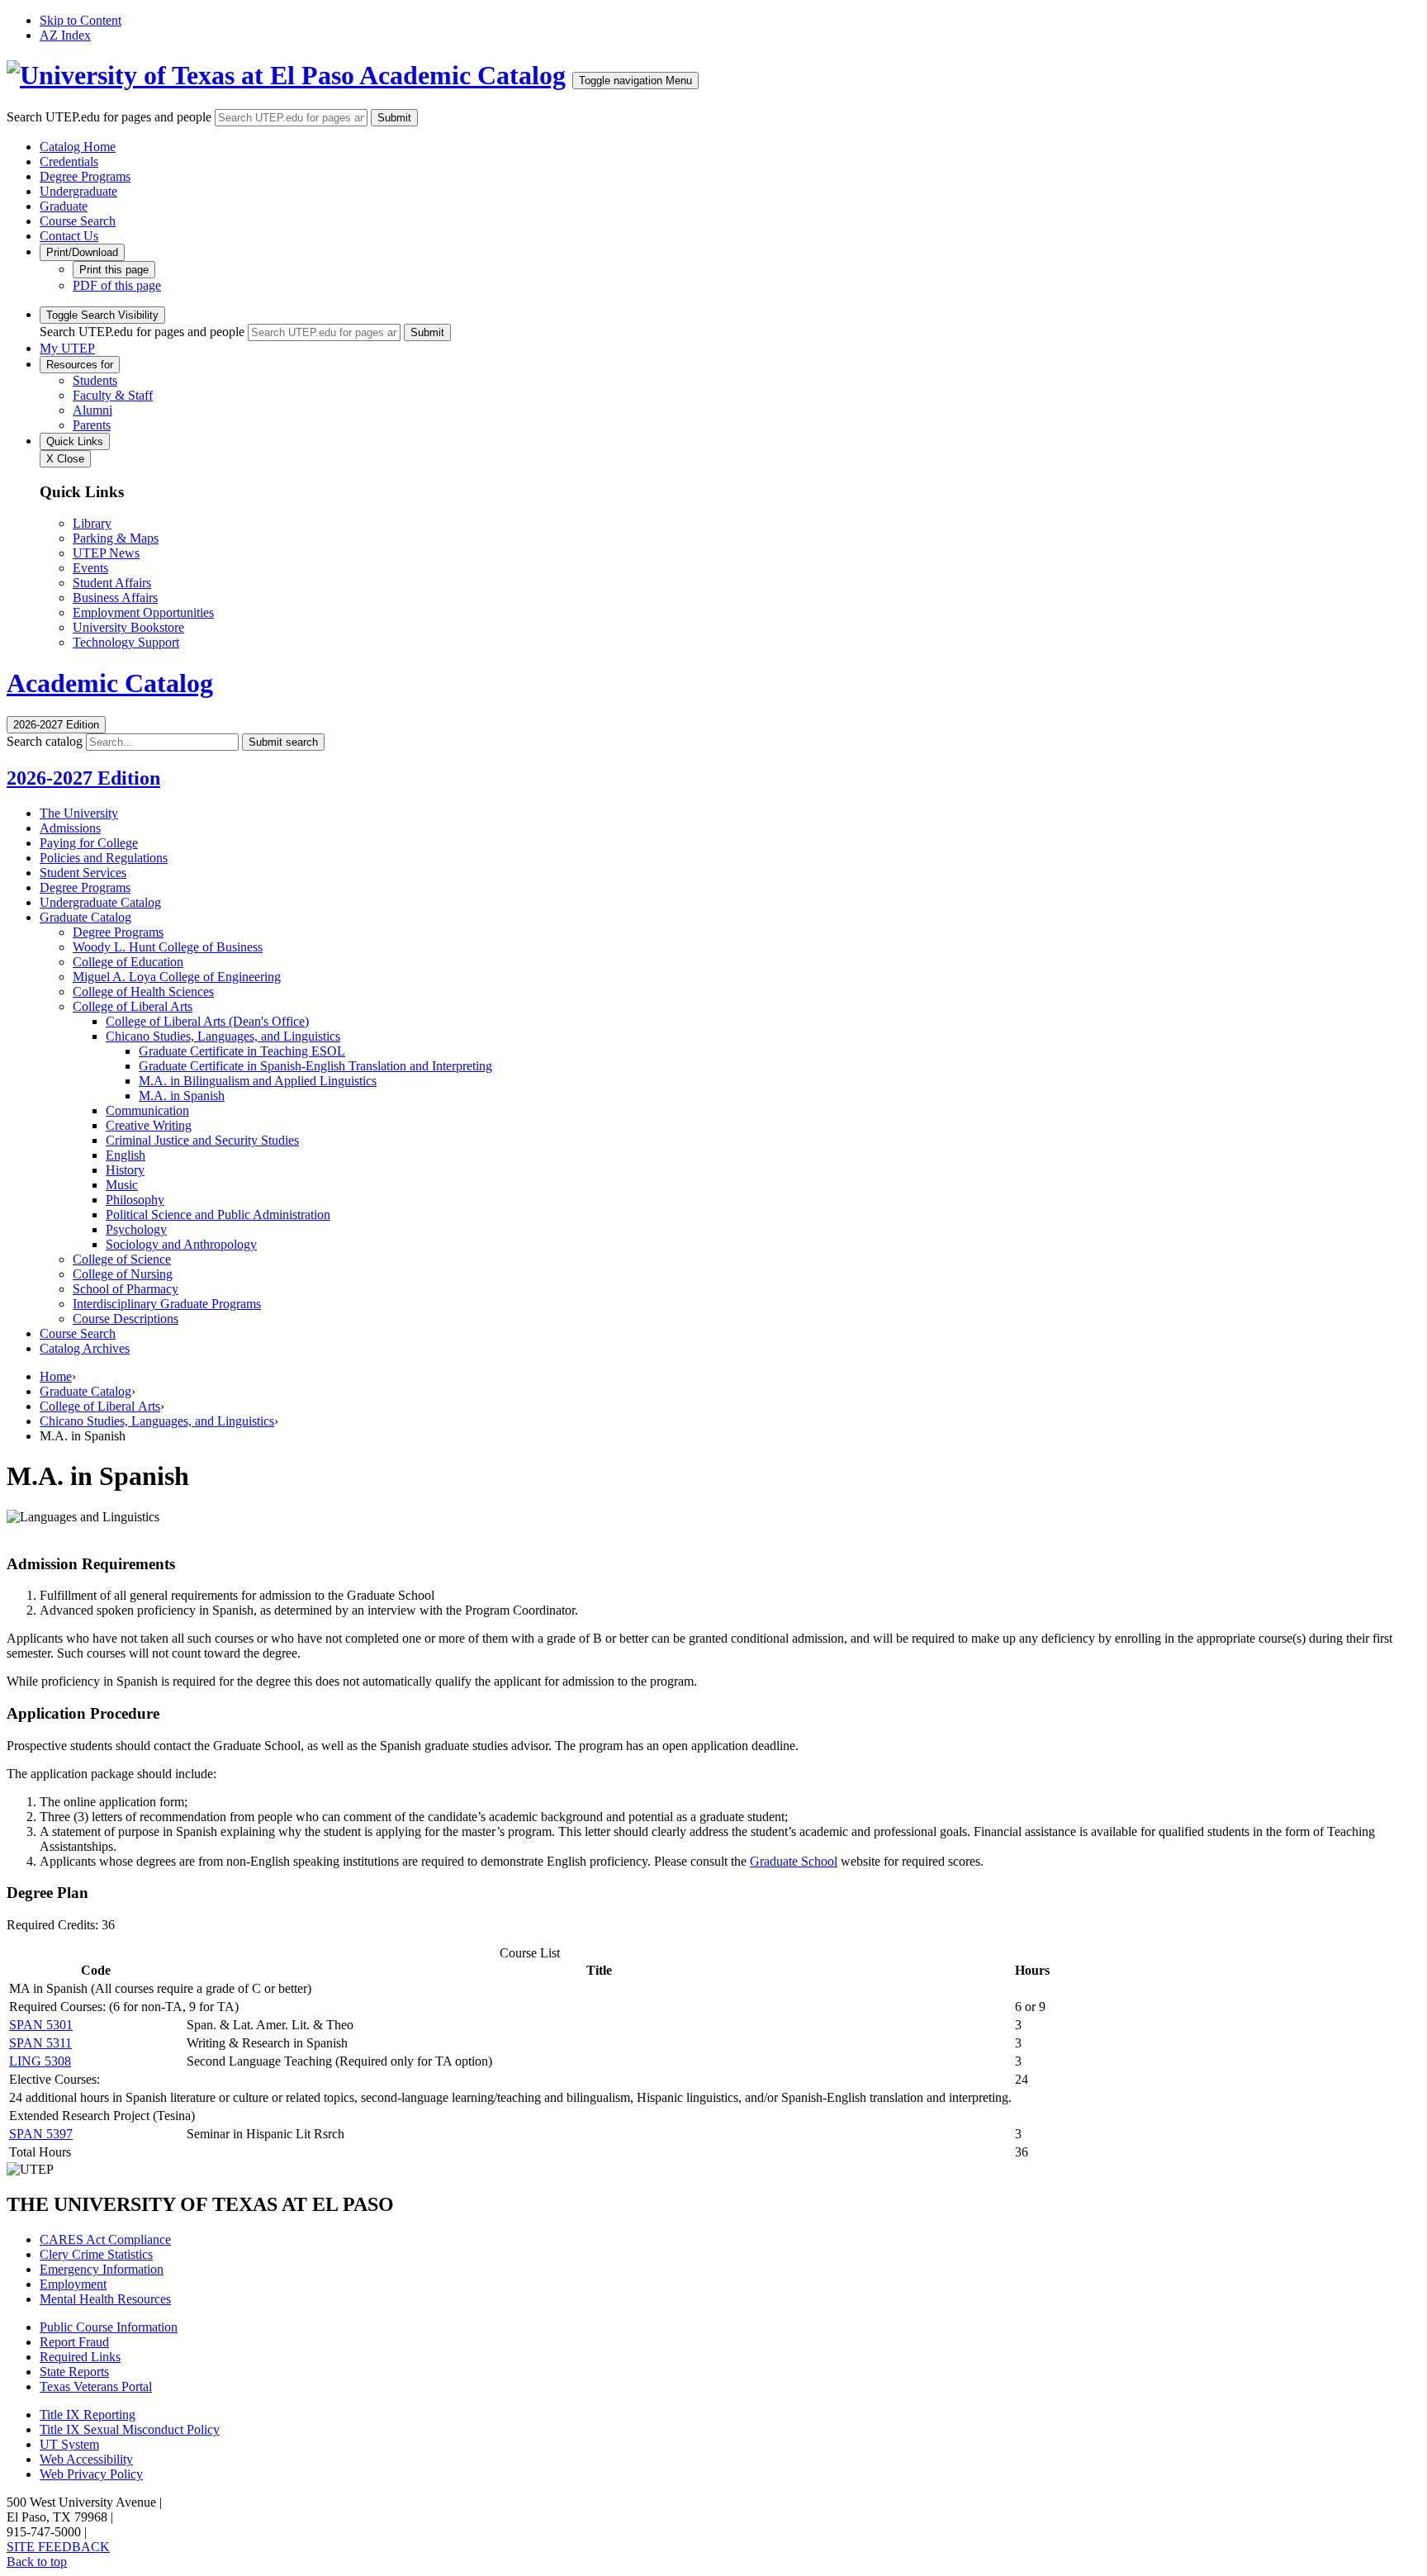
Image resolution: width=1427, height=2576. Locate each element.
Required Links (80, 2357)
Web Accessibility (86, 2459)
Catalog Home (78, 147)
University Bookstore (128, 627)
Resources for (80, 365)
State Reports (74, 2372)
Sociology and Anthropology (181, 1244)
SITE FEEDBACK (58, 2547)
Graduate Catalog (85, 917)
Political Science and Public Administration (218, 1214)
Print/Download (82, 252)
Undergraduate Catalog (100, 902)
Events (90, 568)
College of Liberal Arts (133, 1006)
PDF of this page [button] (117, 285)
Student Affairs (112, 583)
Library (92, 523)
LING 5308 (40, 2061)
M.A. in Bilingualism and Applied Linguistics (258, 1081)
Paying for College (89, 843)
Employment (73, 2284)
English (126, 1155)
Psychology (136, 1229)
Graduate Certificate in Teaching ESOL (242, 1051)
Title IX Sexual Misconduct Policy (130, 2429)
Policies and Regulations (104, 858)
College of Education (128, 962)
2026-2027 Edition (83, 778)
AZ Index (65, 35)
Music (122, 1185)
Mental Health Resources (105, 2299)
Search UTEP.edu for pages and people (109, 117)
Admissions (70, 828)
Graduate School (794, 1861)
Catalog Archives (85, 1348)
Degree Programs (85, 176)
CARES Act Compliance (105, 2239)
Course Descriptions (126, 1319)
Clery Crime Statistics (96, 2254)
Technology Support (126, 642)
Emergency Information (102, 2269)
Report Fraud (74, 2342)
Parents (92, 425)
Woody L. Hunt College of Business (168, 947)
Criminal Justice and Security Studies (202, 1140)
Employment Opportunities (143, 612)
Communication (147, 1110)
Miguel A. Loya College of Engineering (177, 977)
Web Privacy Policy (91, 2474)
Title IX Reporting (88, 2415)
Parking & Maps (116, 538)
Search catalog (45, 741)
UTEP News (106, 553)
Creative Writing (149, 1125)
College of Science (122, 1259)
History (125, 1170)
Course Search (78, 221)
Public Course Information (109, 2327)
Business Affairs (115, 598)
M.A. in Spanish (182, 1096)
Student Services (83, 873)
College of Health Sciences (143, 991)
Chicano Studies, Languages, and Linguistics (223, 1036)
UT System (69, 2444)
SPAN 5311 (40, 2043)
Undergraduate (78, 191)
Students (95, 380)
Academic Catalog (462, 75)
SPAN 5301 (41, 2025)
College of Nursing (123, 1274)
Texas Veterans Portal (96, 2386)
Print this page (114, 270)
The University (79, 813)
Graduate (64, 206)
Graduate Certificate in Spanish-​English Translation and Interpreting (315, 1066)
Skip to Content (81, 20)
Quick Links (75, 441)
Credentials (69, 161)
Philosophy (135, 1200)
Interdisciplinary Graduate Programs (167, 1304)
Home (56, 1376)
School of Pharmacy (126, 1289)
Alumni (92, 410)
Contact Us (69, 236)
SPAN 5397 (41, 2134)
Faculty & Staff (113, 395)
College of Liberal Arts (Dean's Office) (207, 1021)
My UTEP (67, 348)
